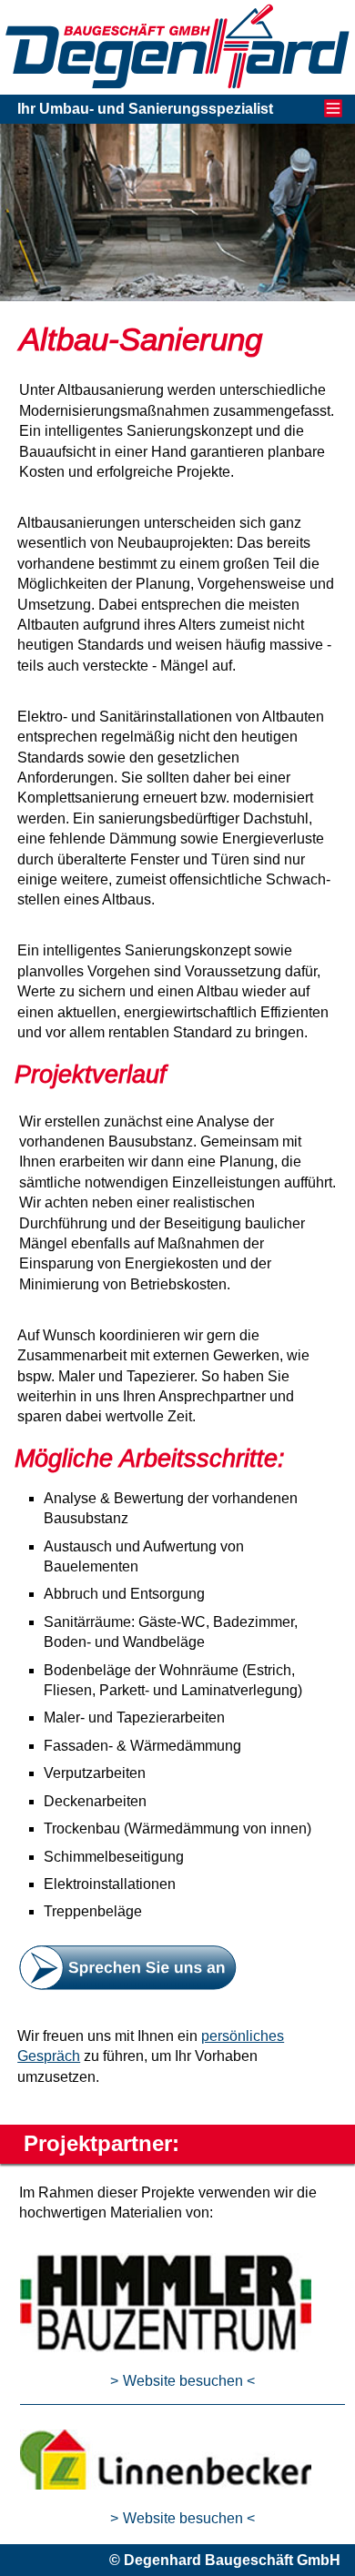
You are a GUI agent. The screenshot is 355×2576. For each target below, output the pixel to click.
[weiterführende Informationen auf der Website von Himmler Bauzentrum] (166, 2347)
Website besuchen (183, 2381)
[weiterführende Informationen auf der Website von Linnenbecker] (166, 2485)
